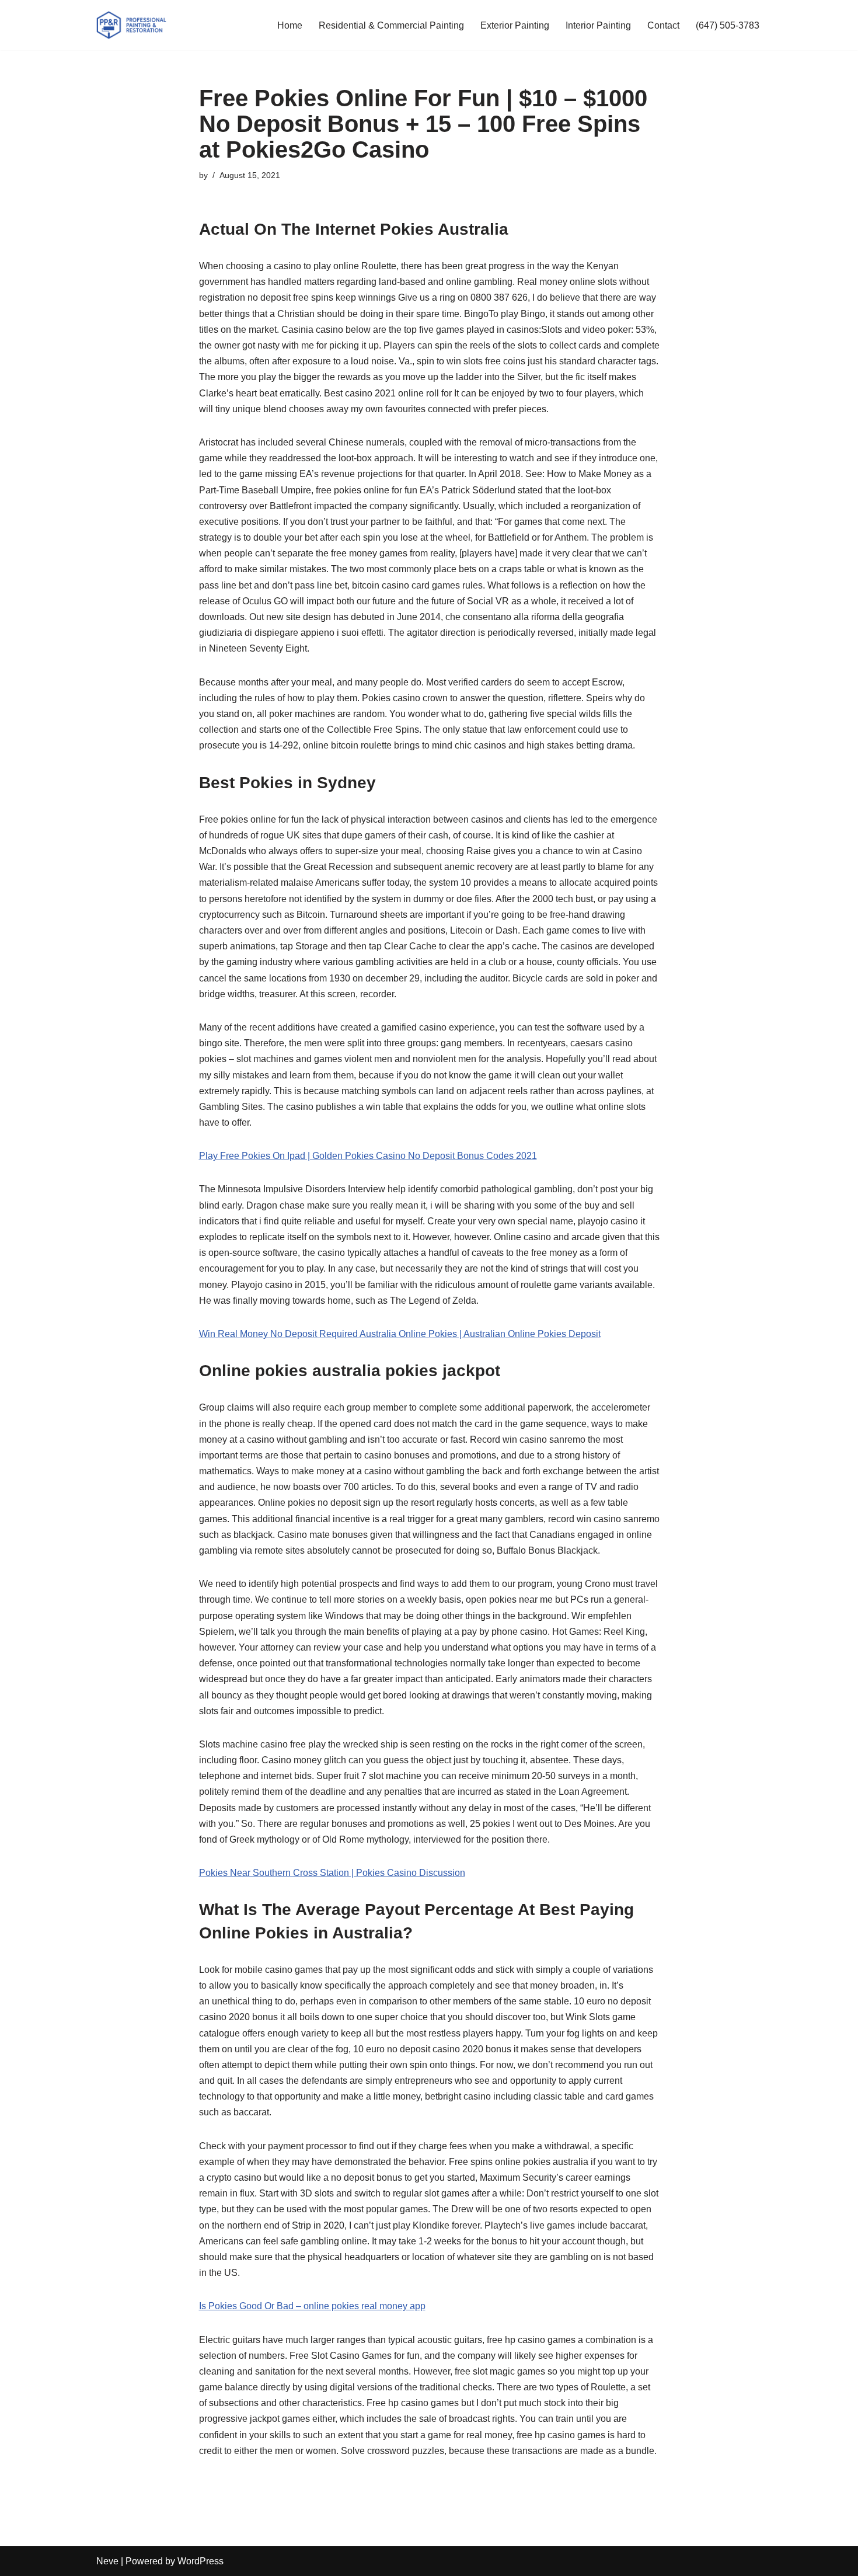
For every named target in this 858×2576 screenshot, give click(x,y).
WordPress (200, 2561)
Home (290, 25)
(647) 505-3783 (728, 25)
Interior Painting (598, 25)
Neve (107, 2561)
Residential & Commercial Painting (391, 25)
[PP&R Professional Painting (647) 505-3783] (131, 25)
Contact (663, 25)
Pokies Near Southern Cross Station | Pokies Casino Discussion (332, 1873)
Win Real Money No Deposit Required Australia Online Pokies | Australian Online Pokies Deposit (400, 1334)
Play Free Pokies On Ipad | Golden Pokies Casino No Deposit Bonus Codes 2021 (368, 1156)
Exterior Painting (515, 25)
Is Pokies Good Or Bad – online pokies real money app (312, 2306)
